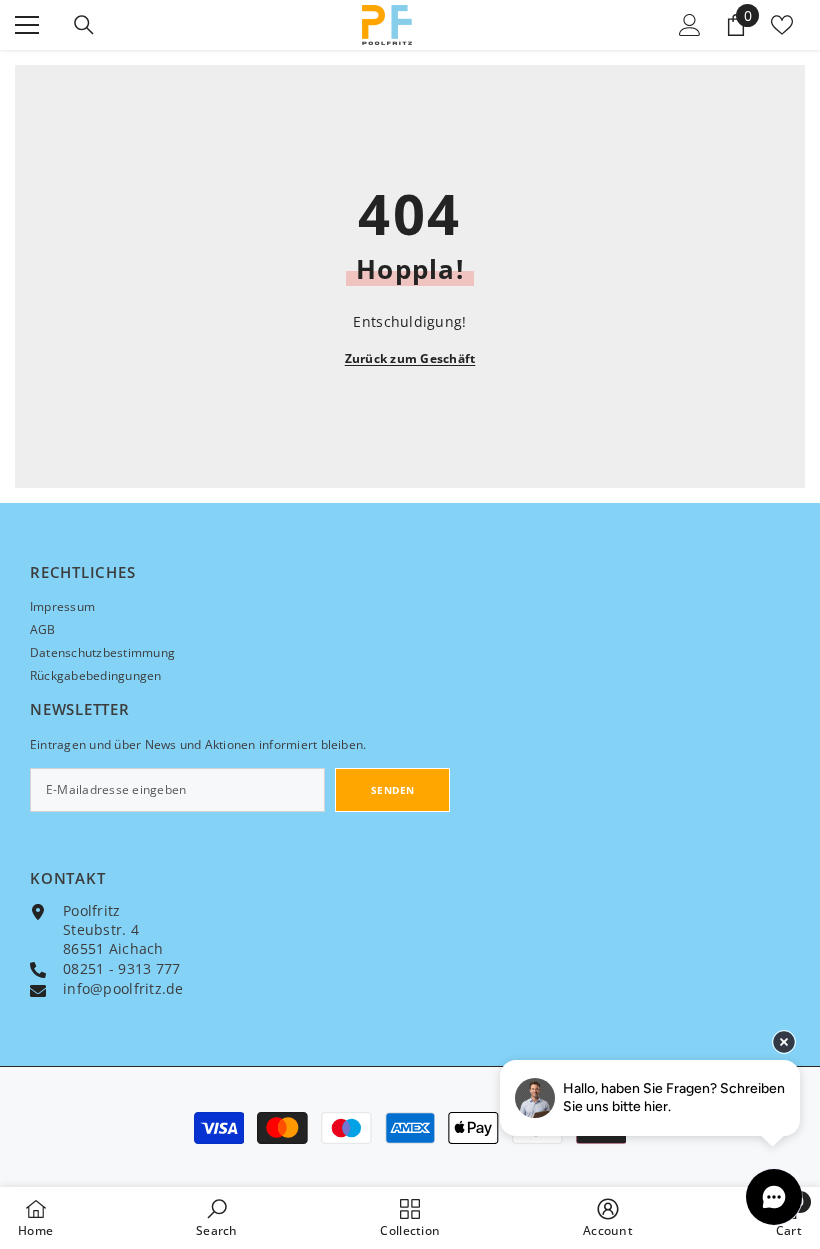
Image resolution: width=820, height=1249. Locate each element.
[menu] (27, 25)
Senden (393, 790)
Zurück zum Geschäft (410, 358)
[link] (217, 1217)
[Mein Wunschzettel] (782, 25)
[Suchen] (84, 25)
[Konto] (690, 25)
